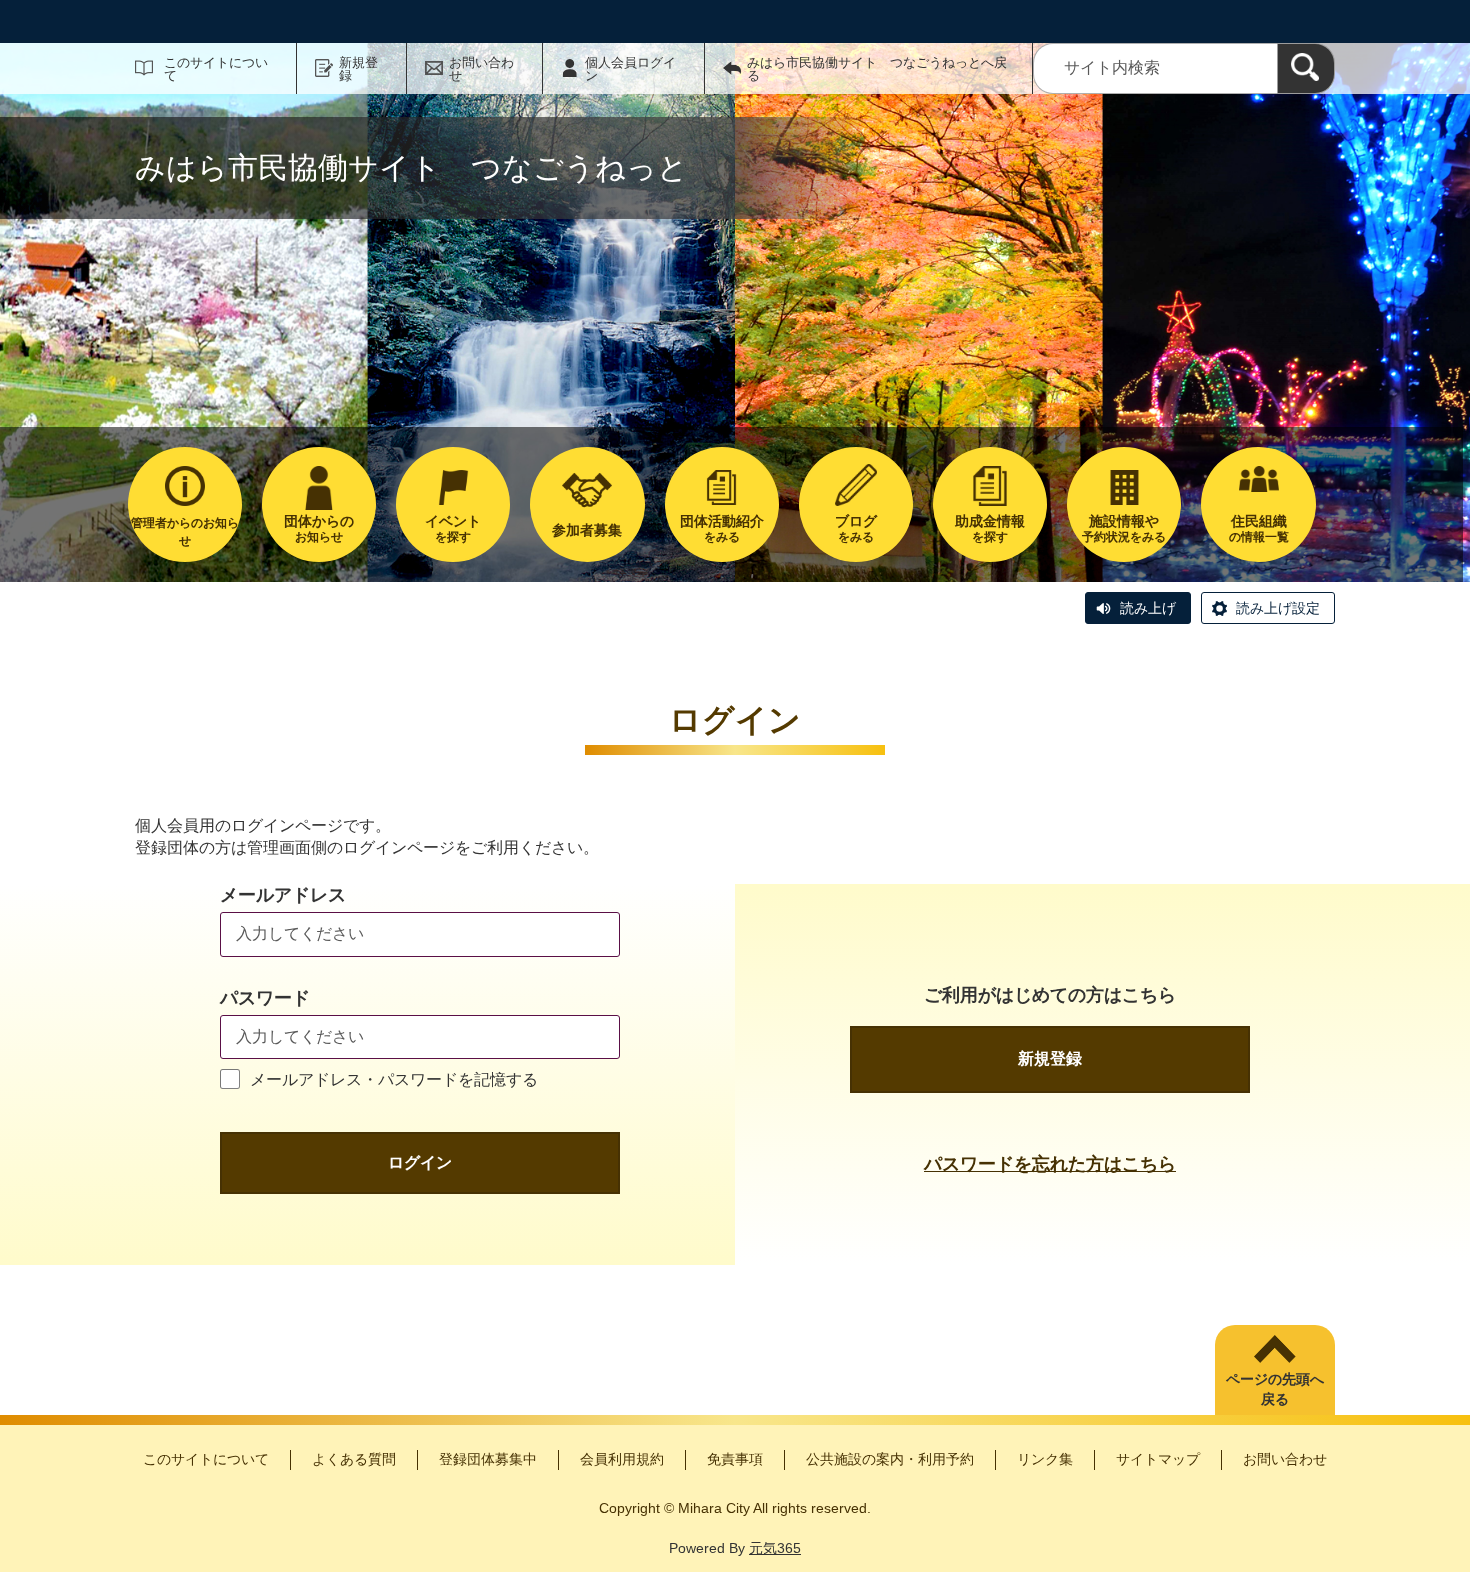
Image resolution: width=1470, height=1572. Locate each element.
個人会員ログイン (630, 69)
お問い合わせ (481, 69)
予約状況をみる (1124, 528)
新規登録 (358, 69)
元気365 (775, 1548)
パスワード (265, 998)
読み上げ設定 (1278, 608)
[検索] (1306, 68)
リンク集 (1045, 1459)
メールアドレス (283, 895)
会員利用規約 (622, 1459)
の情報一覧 (1259, 528)
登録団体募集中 (488, 1459)
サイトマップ (1158, 1459)
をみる (722, 528)
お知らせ (319, 528)
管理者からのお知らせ (185, 532)
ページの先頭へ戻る (1275, 1389)
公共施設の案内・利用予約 (890, 1459)
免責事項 (735, 1459)
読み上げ (1148, 608)
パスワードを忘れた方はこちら (1050, 1164)
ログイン (420, 1162)
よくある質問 (354, 1459)
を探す (453, 528)
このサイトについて (216, 69)
